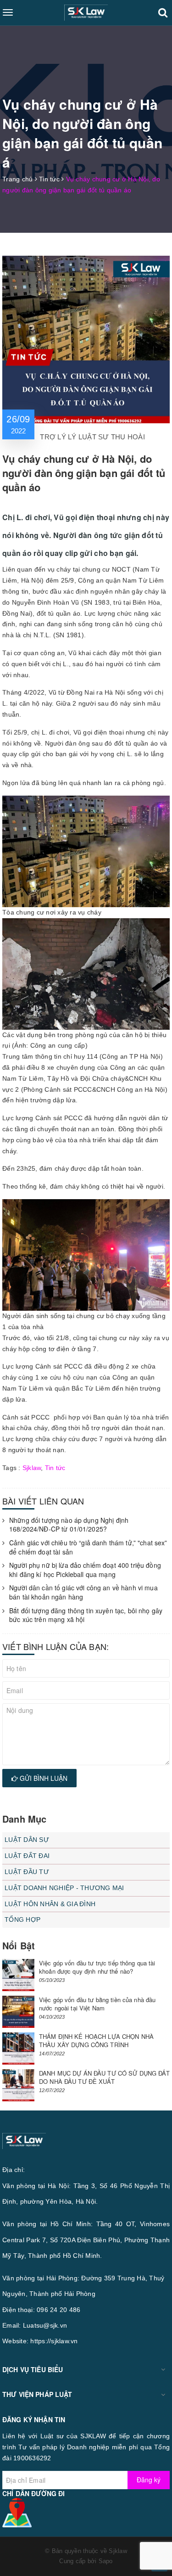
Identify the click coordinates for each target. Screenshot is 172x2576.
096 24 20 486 (58, 2310)
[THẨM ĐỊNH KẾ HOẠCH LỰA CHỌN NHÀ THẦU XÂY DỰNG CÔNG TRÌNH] (18, 2048)
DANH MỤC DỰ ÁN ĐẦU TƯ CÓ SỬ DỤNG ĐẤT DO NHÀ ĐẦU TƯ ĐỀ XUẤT (104, 2077)
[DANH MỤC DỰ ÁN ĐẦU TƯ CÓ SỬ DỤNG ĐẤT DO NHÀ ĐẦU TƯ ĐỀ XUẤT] (18, 2085)
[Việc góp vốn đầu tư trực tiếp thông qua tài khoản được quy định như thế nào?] (18, 1975)
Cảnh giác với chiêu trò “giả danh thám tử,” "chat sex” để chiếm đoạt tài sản (88, 1547)
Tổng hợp (22, 1919)
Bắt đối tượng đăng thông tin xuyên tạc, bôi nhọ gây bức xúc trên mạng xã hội (86, 1615)
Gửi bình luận (43, 1778)
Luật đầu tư (27, 1872)
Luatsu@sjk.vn (45, 2325)
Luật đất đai (27, 1856)
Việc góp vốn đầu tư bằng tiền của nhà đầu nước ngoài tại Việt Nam (97, 2004)
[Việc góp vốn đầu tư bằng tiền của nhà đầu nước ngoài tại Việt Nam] (18, 2012)
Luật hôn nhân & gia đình (50, 1904)
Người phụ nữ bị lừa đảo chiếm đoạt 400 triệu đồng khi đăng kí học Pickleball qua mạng (85, 1570)
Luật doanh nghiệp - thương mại (64, 1888)
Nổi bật (19, 1945)
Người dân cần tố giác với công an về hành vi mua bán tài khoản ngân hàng (83, 1592)
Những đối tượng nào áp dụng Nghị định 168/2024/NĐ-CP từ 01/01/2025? (69, 1525)
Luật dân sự (27, 1840)
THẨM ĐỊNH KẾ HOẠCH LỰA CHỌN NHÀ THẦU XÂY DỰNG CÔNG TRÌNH (96, 2040)
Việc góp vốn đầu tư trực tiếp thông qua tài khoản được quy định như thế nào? (97, 1967)
